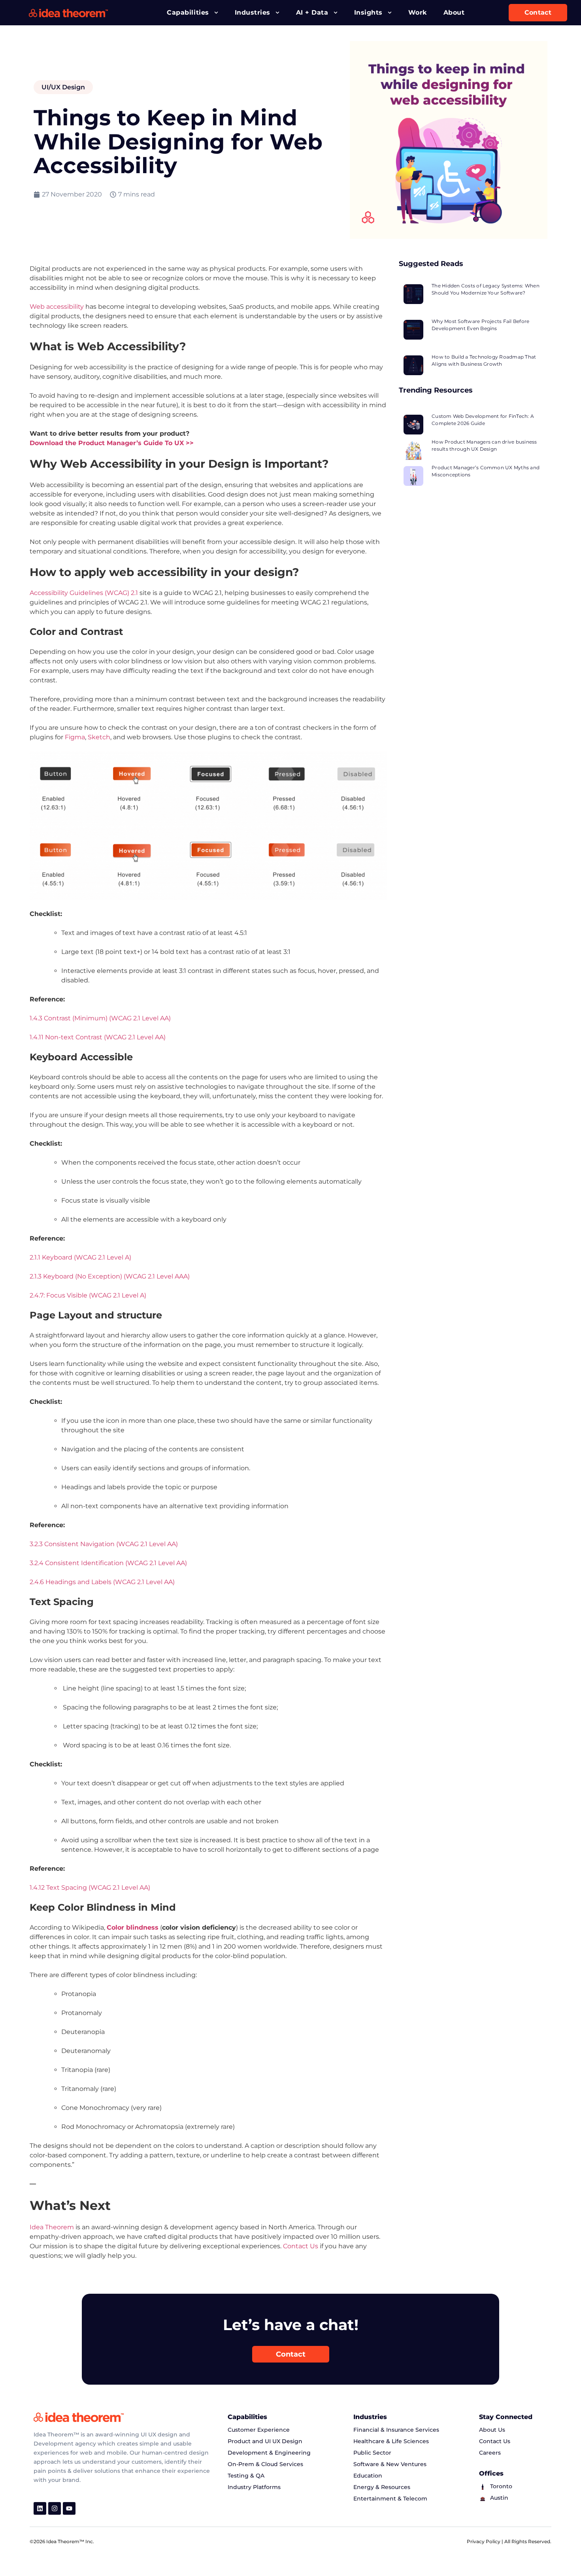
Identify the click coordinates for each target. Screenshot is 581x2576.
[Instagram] (55, 2508)
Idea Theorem (52, 2227)
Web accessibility (57, 307)
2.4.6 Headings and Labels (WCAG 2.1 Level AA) (102, 1582)
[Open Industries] (277, 13)
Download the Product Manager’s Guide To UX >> (112, 443)
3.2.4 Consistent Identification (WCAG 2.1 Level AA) (108, 1563)
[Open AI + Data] (336, 13)
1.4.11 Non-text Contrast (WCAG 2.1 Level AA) (98, 1037)
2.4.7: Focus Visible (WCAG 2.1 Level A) (88, 1295)
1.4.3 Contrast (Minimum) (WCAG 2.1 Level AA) (100, 1018)
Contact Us (301, 2246)
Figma (75, 737)
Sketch (99, 737)
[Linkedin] (40, 2508)
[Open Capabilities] (216, 13)
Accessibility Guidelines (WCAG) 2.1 (84, 593)
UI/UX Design (63, 87)
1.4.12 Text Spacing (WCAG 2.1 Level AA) (90, 1888)
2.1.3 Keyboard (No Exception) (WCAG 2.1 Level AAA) (110, 1276)
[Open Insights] (390, 13)
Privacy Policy (484, 2541)
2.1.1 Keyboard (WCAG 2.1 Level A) (80, 1257)
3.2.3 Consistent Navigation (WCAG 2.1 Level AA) (104, 1544)
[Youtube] (69, 2508)
